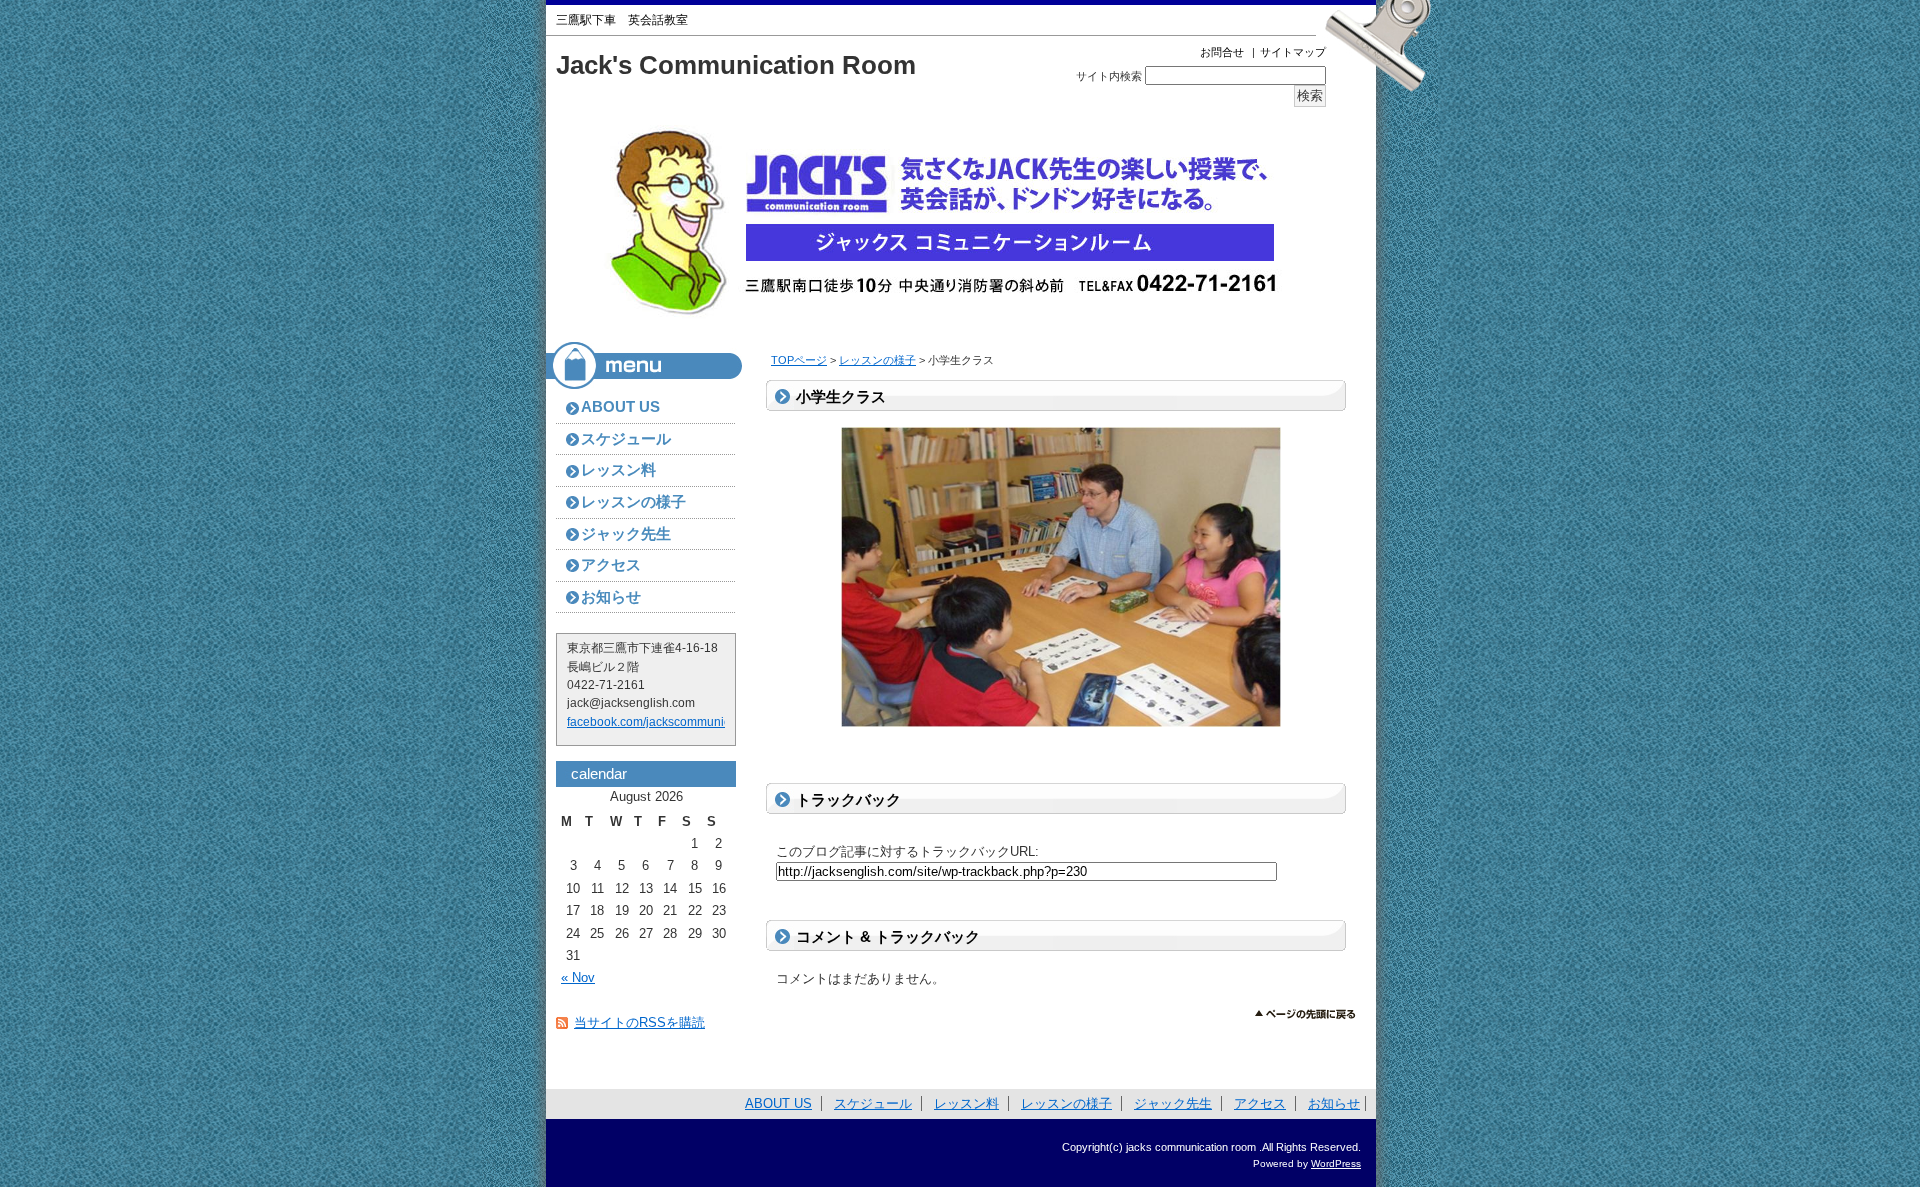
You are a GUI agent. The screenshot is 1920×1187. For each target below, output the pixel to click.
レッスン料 (618, 470)
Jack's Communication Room (736, 65)
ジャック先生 (626, 534)
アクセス (611, 565)
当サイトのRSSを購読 (639, 1022)
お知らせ (611, 597)
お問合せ (1222, 52)
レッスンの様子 (877, 360)
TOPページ (799, 360)
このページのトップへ (1305, 1014)
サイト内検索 (1109, 76)
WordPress (1336, 1163)
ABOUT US (620, 407)
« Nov (578, 977)
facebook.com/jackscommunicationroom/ (677, 722)
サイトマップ (1293, 52)
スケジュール (626, 439)
